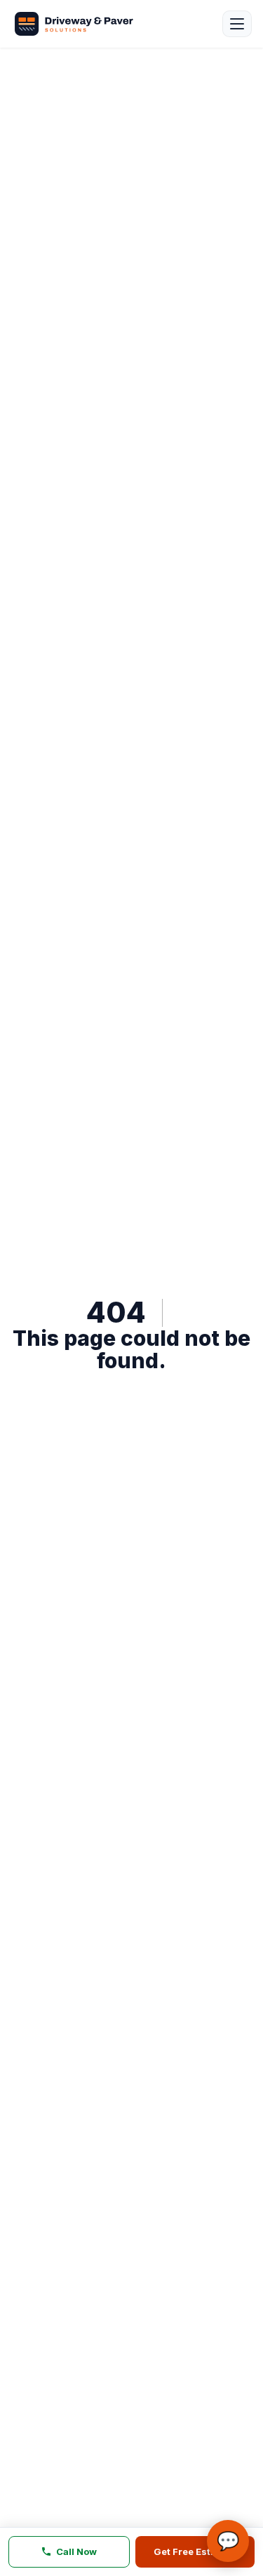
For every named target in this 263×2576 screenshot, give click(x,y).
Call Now (76, 2551)
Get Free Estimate (195, 2551)
